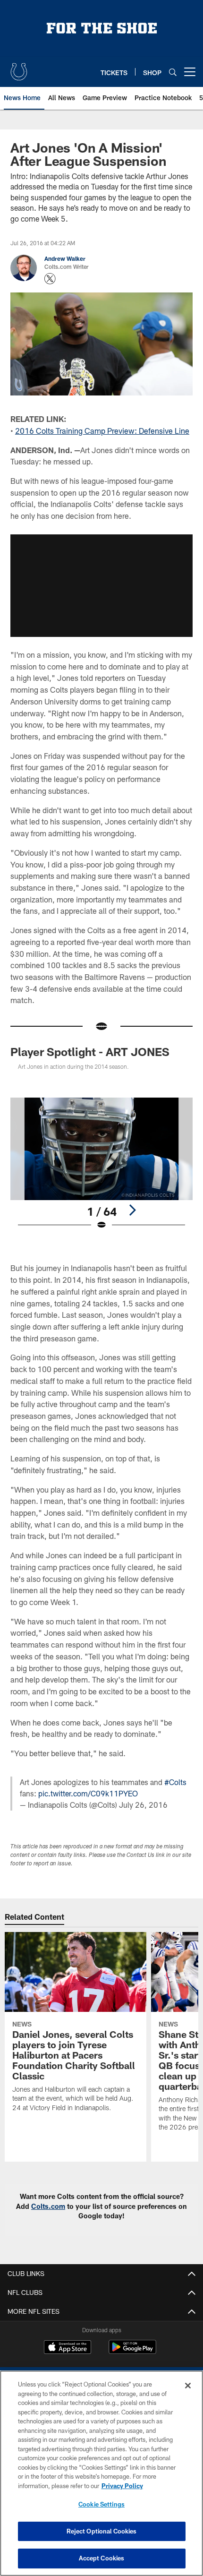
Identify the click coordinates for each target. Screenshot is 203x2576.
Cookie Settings (101, 2504)
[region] (101, 2473)
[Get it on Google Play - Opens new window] (132, 2352)
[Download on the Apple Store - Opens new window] (68, 2348)
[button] (101, 585)
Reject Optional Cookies (102, 2531)
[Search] (173, 72)
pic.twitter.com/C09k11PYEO (88, 1793)
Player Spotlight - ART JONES (90, 1052)
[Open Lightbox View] (101, 1164)
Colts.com (48, 2206)
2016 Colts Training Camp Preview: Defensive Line (102, 431)
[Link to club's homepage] (19, 68)
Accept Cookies (102, 2558)
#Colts (175, 1782)
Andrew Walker (65, 258)
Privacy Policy (122, 2486)
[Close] (188, 2386)
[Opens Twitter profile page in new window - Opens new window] (50, 279)
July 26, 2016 (143, 1805)
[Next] (132, 1210)
